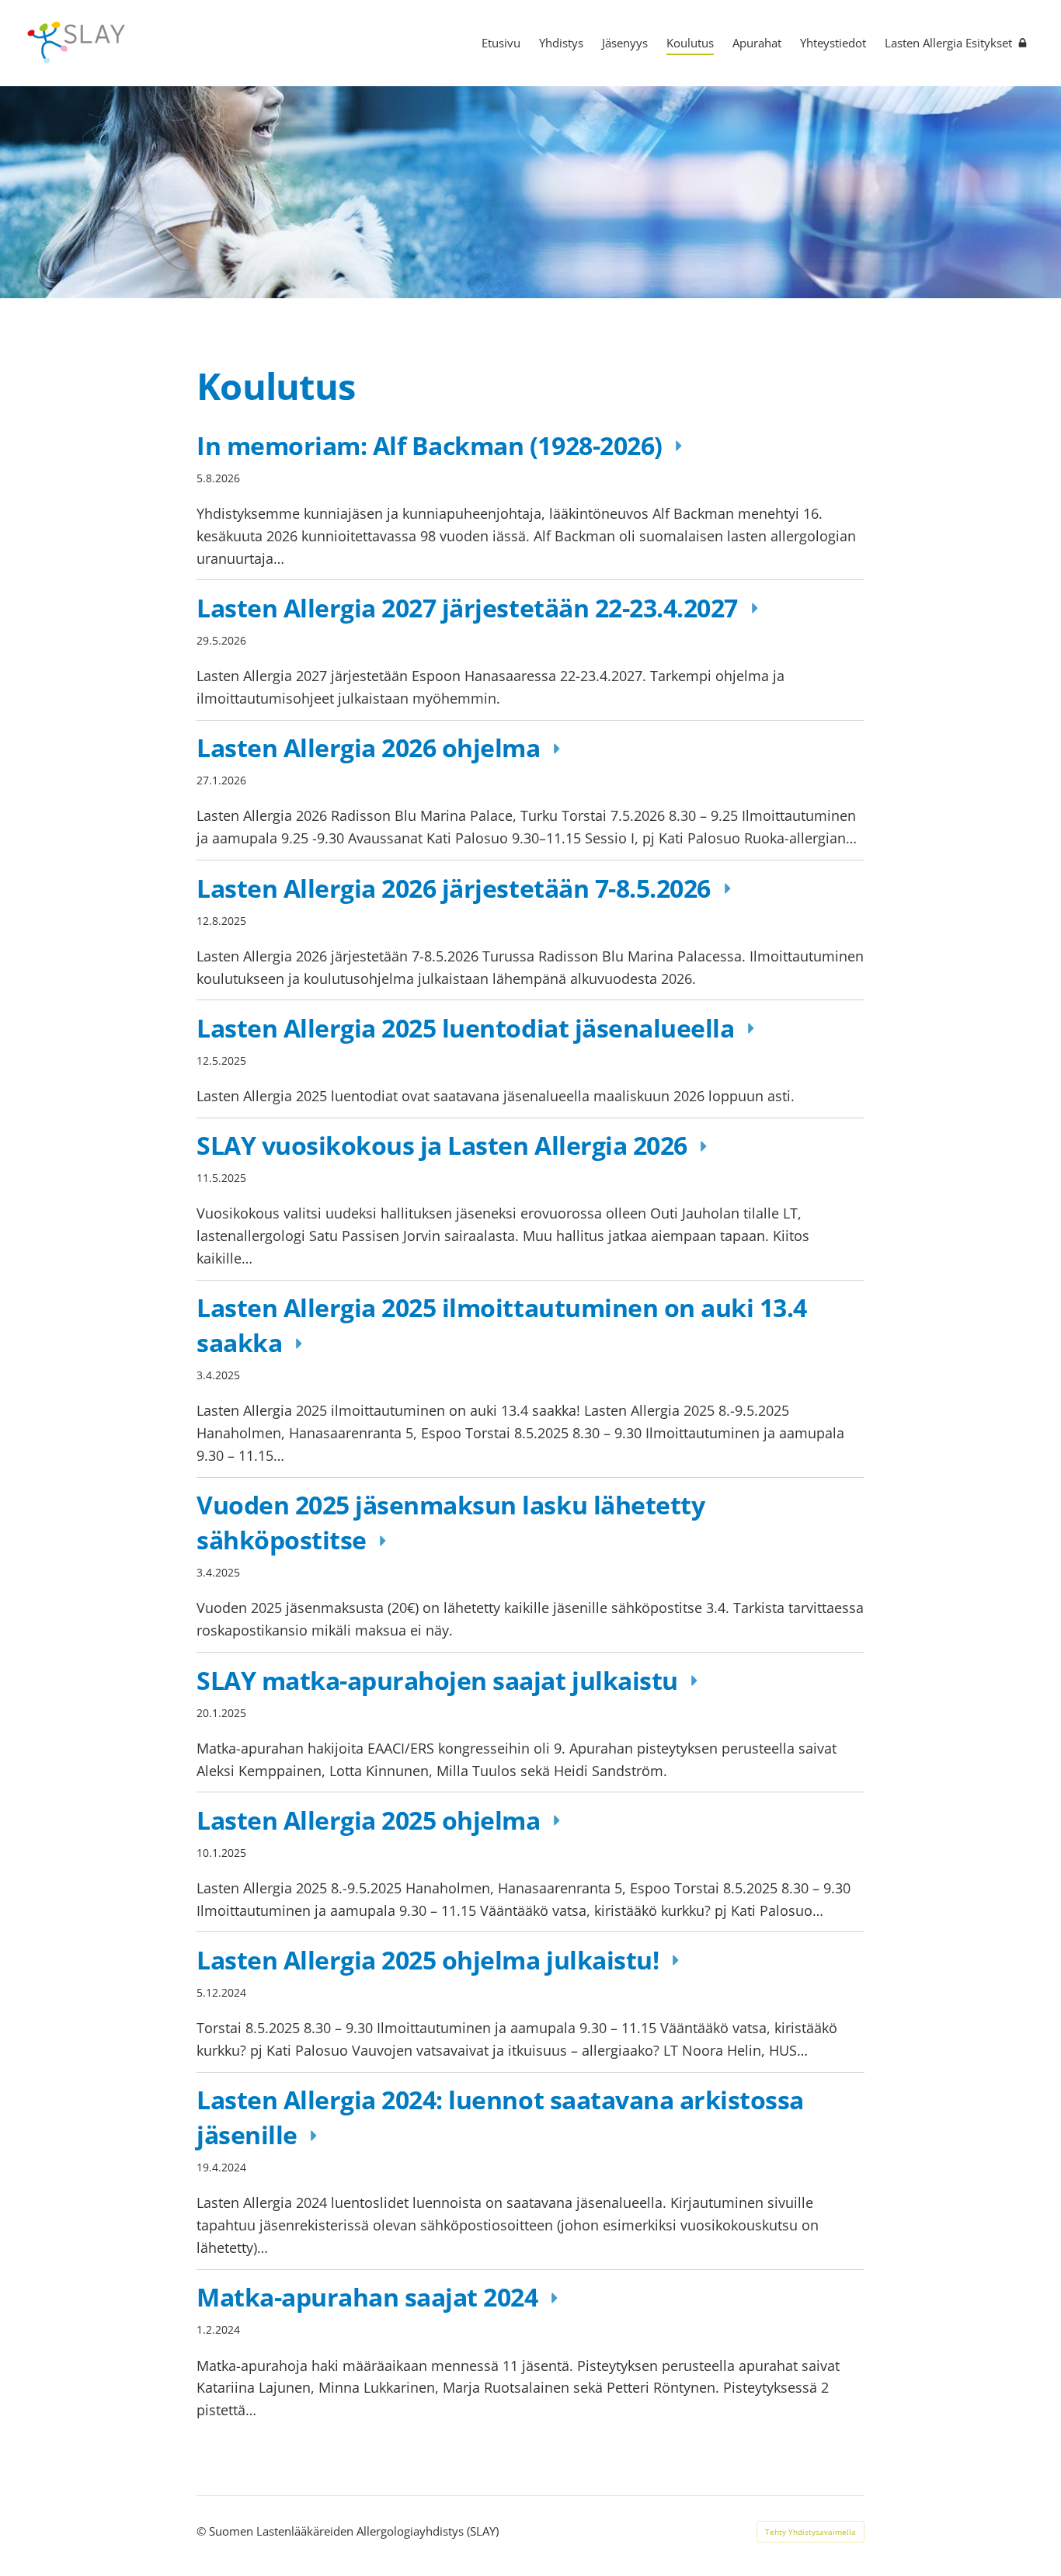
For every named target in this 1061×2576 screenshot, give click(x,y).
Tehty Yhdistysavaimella (811, 2532)
